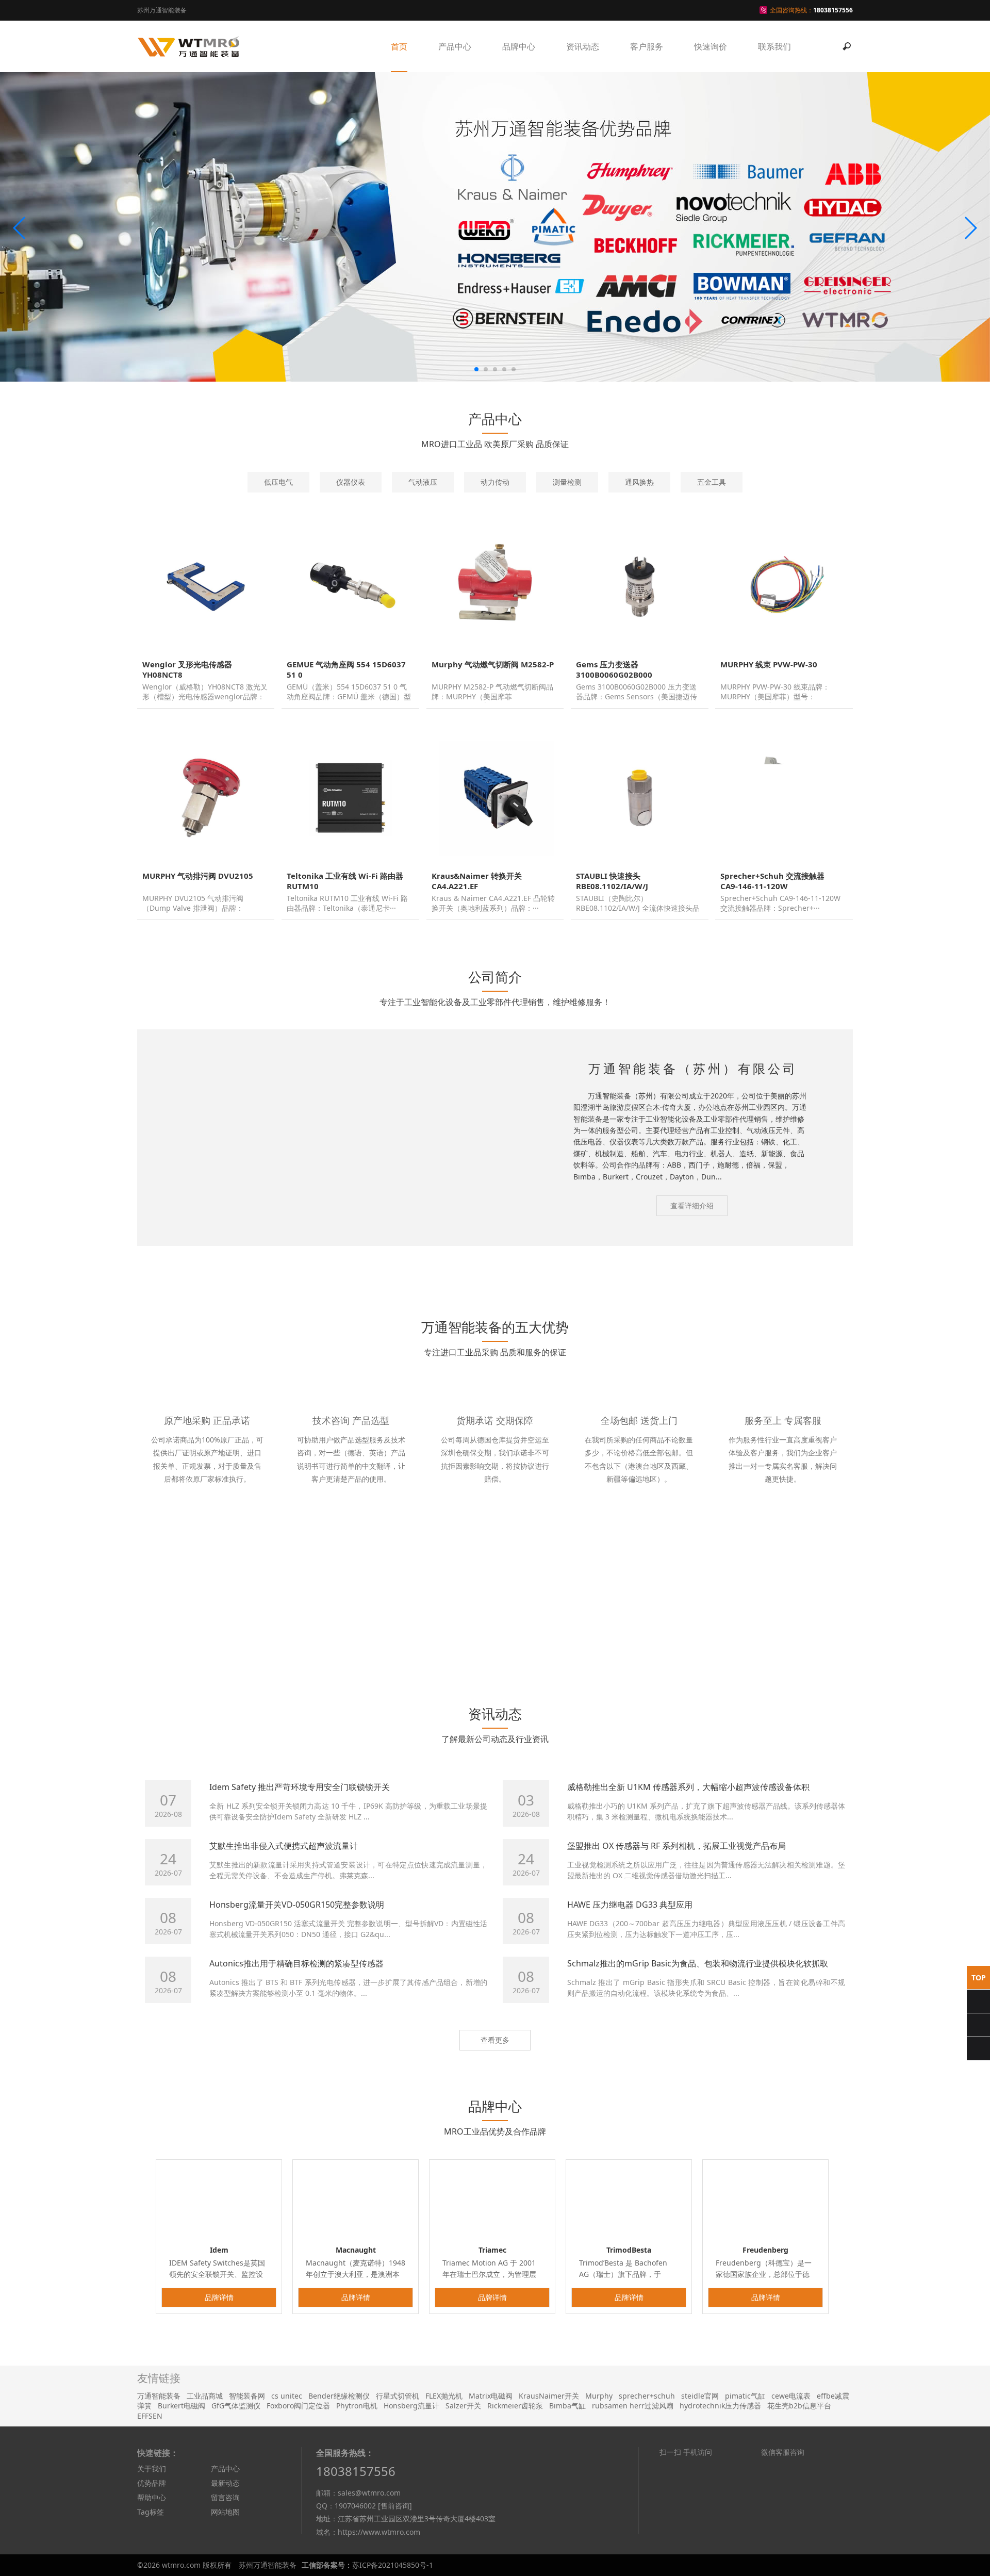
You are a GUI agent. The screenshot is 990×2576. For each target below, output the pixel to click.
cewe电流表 (791, 2503)
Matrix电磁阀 (491, 2503)
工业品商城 (205, 2503)
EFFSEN (150, 2523)
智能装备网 (247, 2503)
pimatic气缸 (745, 2503)
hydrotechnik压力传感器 (720, 2513)
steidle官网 (700, 2503)
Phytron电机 (357, 2513)
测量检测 (567, 482)
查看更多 (495, 2147)
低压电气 (278, 482)
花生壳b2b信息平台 (799, 2513)
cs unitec (287, 2503)
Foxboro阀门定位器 (298, 2513)
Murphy (599, 2503)
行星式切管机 (398, 2503)
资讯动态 (583, 46)
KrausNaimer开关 (549, 2503)
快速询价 (711, 46)
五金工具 (712, 482)
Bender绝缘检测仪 (339, 2503)
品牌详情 (219, 2404)
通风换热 (639, 482)
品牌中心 (519, 46)
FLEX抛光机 (444, 2503)
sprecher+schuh (647, 2503)
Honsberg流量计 (411, 2513)
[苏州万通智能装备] (189, 46)
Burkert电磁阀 (181, 2513)
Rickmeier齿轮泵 (515, 2513)
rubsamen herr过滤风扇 (633, 2513)
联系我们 (774, 46)
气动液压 (423, 482)
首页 (399, 46)
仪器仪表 (351, 482)
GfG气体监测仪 (236, 2513)
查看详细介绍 (692, 1205)
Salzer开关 (463, 2513)
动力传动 (495, 482)
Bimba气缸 (567, 2513)
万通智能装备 (159, 2503)
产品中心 (455, 46)
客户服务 (647, 46)
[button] (20, 228)
